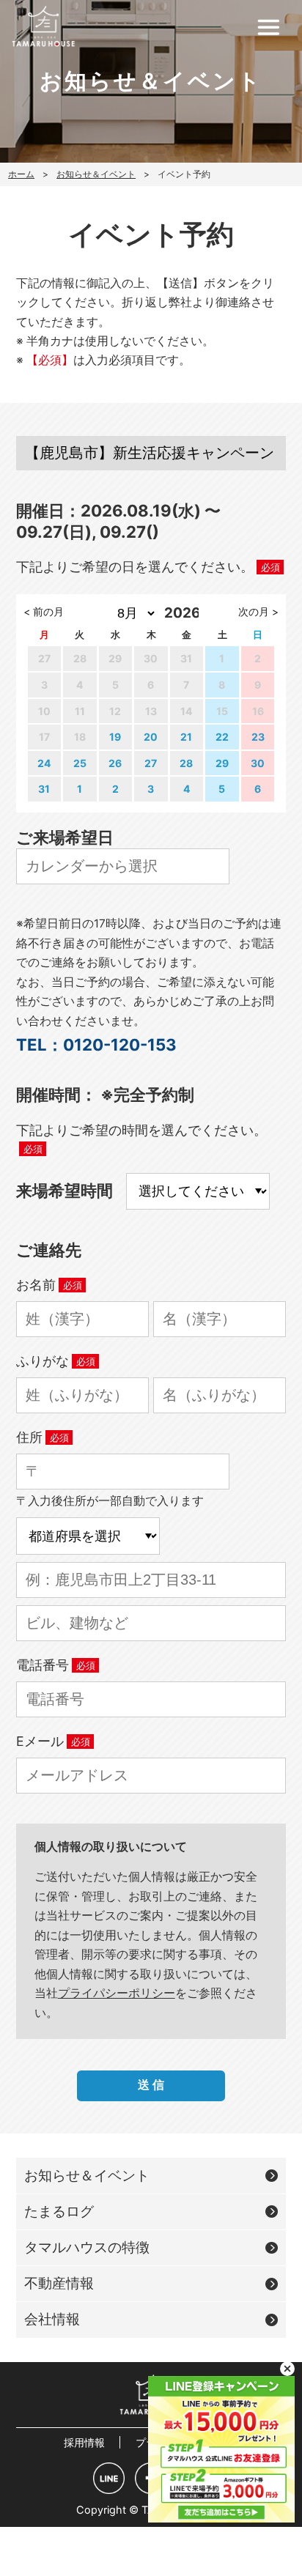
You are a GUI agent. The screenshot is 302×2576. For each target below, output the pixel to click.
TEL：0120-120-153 (96, 1044)
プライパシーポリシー (117, 1993)
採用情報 (84, 2442)
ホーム (21, 174)
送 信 (151, 2085)
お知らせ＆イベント (96, 174)
